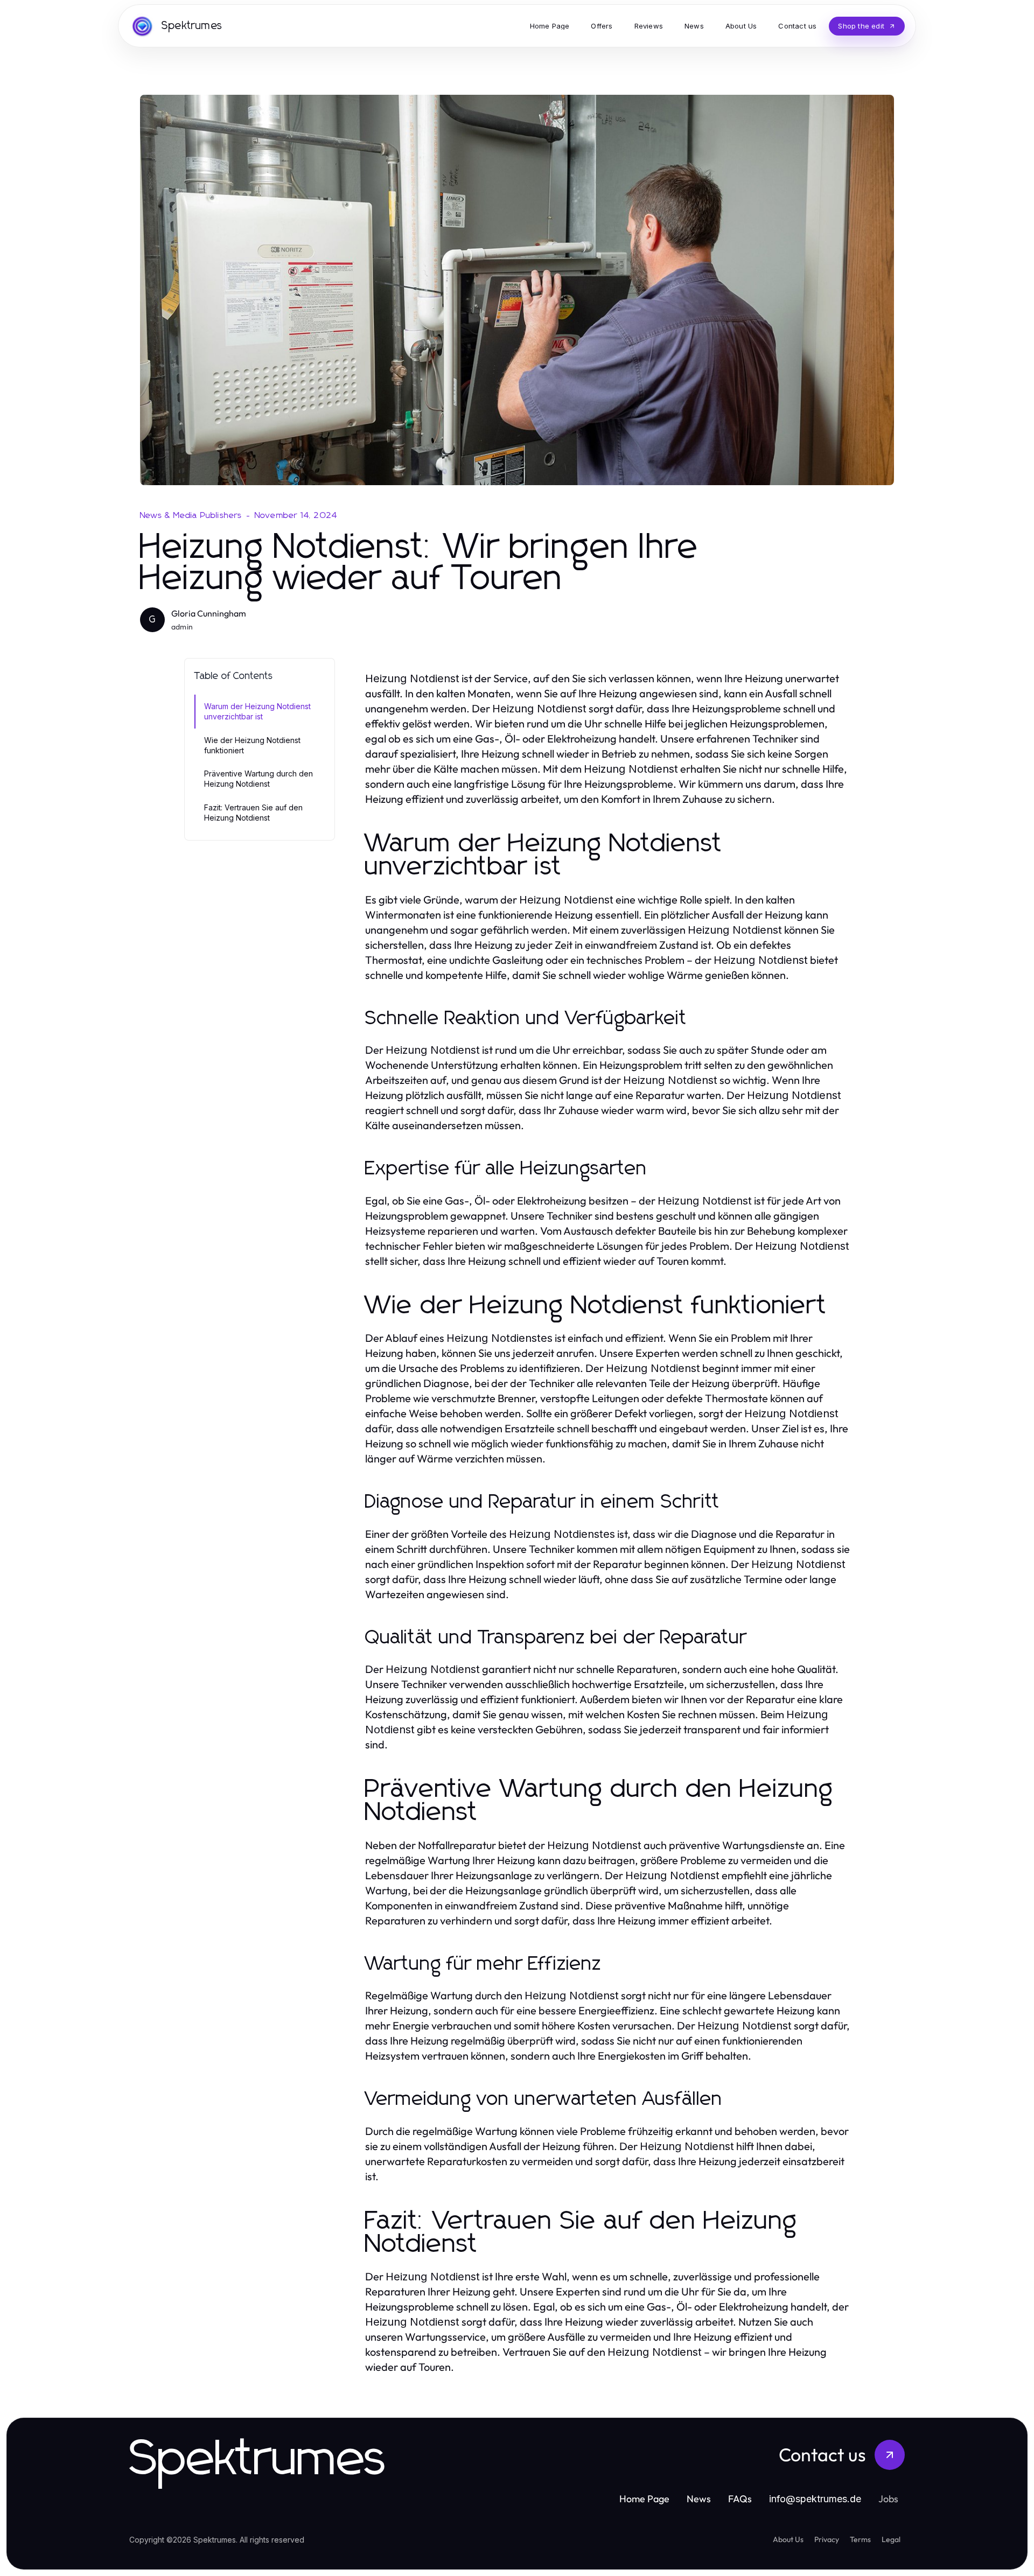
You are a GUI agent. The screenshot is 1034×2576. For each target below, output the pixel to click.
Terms (860, 2539)
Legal (891, 2539)
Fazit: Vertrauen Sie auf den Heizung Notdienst (253, 813)
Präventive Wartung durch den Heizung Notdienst (258, 779)
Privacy (827, 2539)
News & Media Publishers (191, 515)
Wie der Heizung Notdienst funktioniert (252, 745)
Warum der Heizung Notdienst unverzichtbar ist (257, 711)
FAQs (740, 2499)
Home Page (644, 2499)
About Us (788, 2539)
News (699, 2499)
